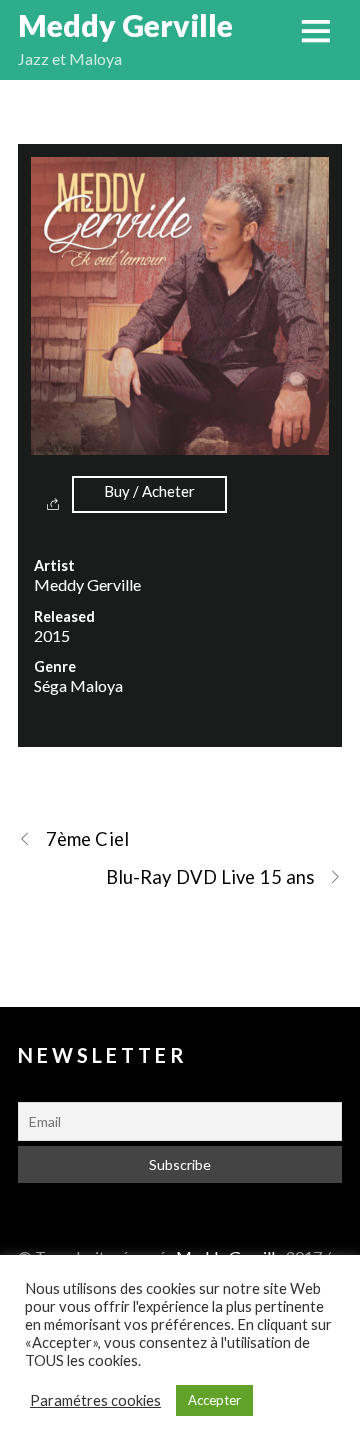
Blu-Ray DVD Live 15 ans (210, 877)
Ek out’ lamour (180, 107)
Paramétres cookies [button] (95, 1400)
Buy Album (149, 494)
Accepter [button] (214, 1400)
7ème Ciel (87, 839)
